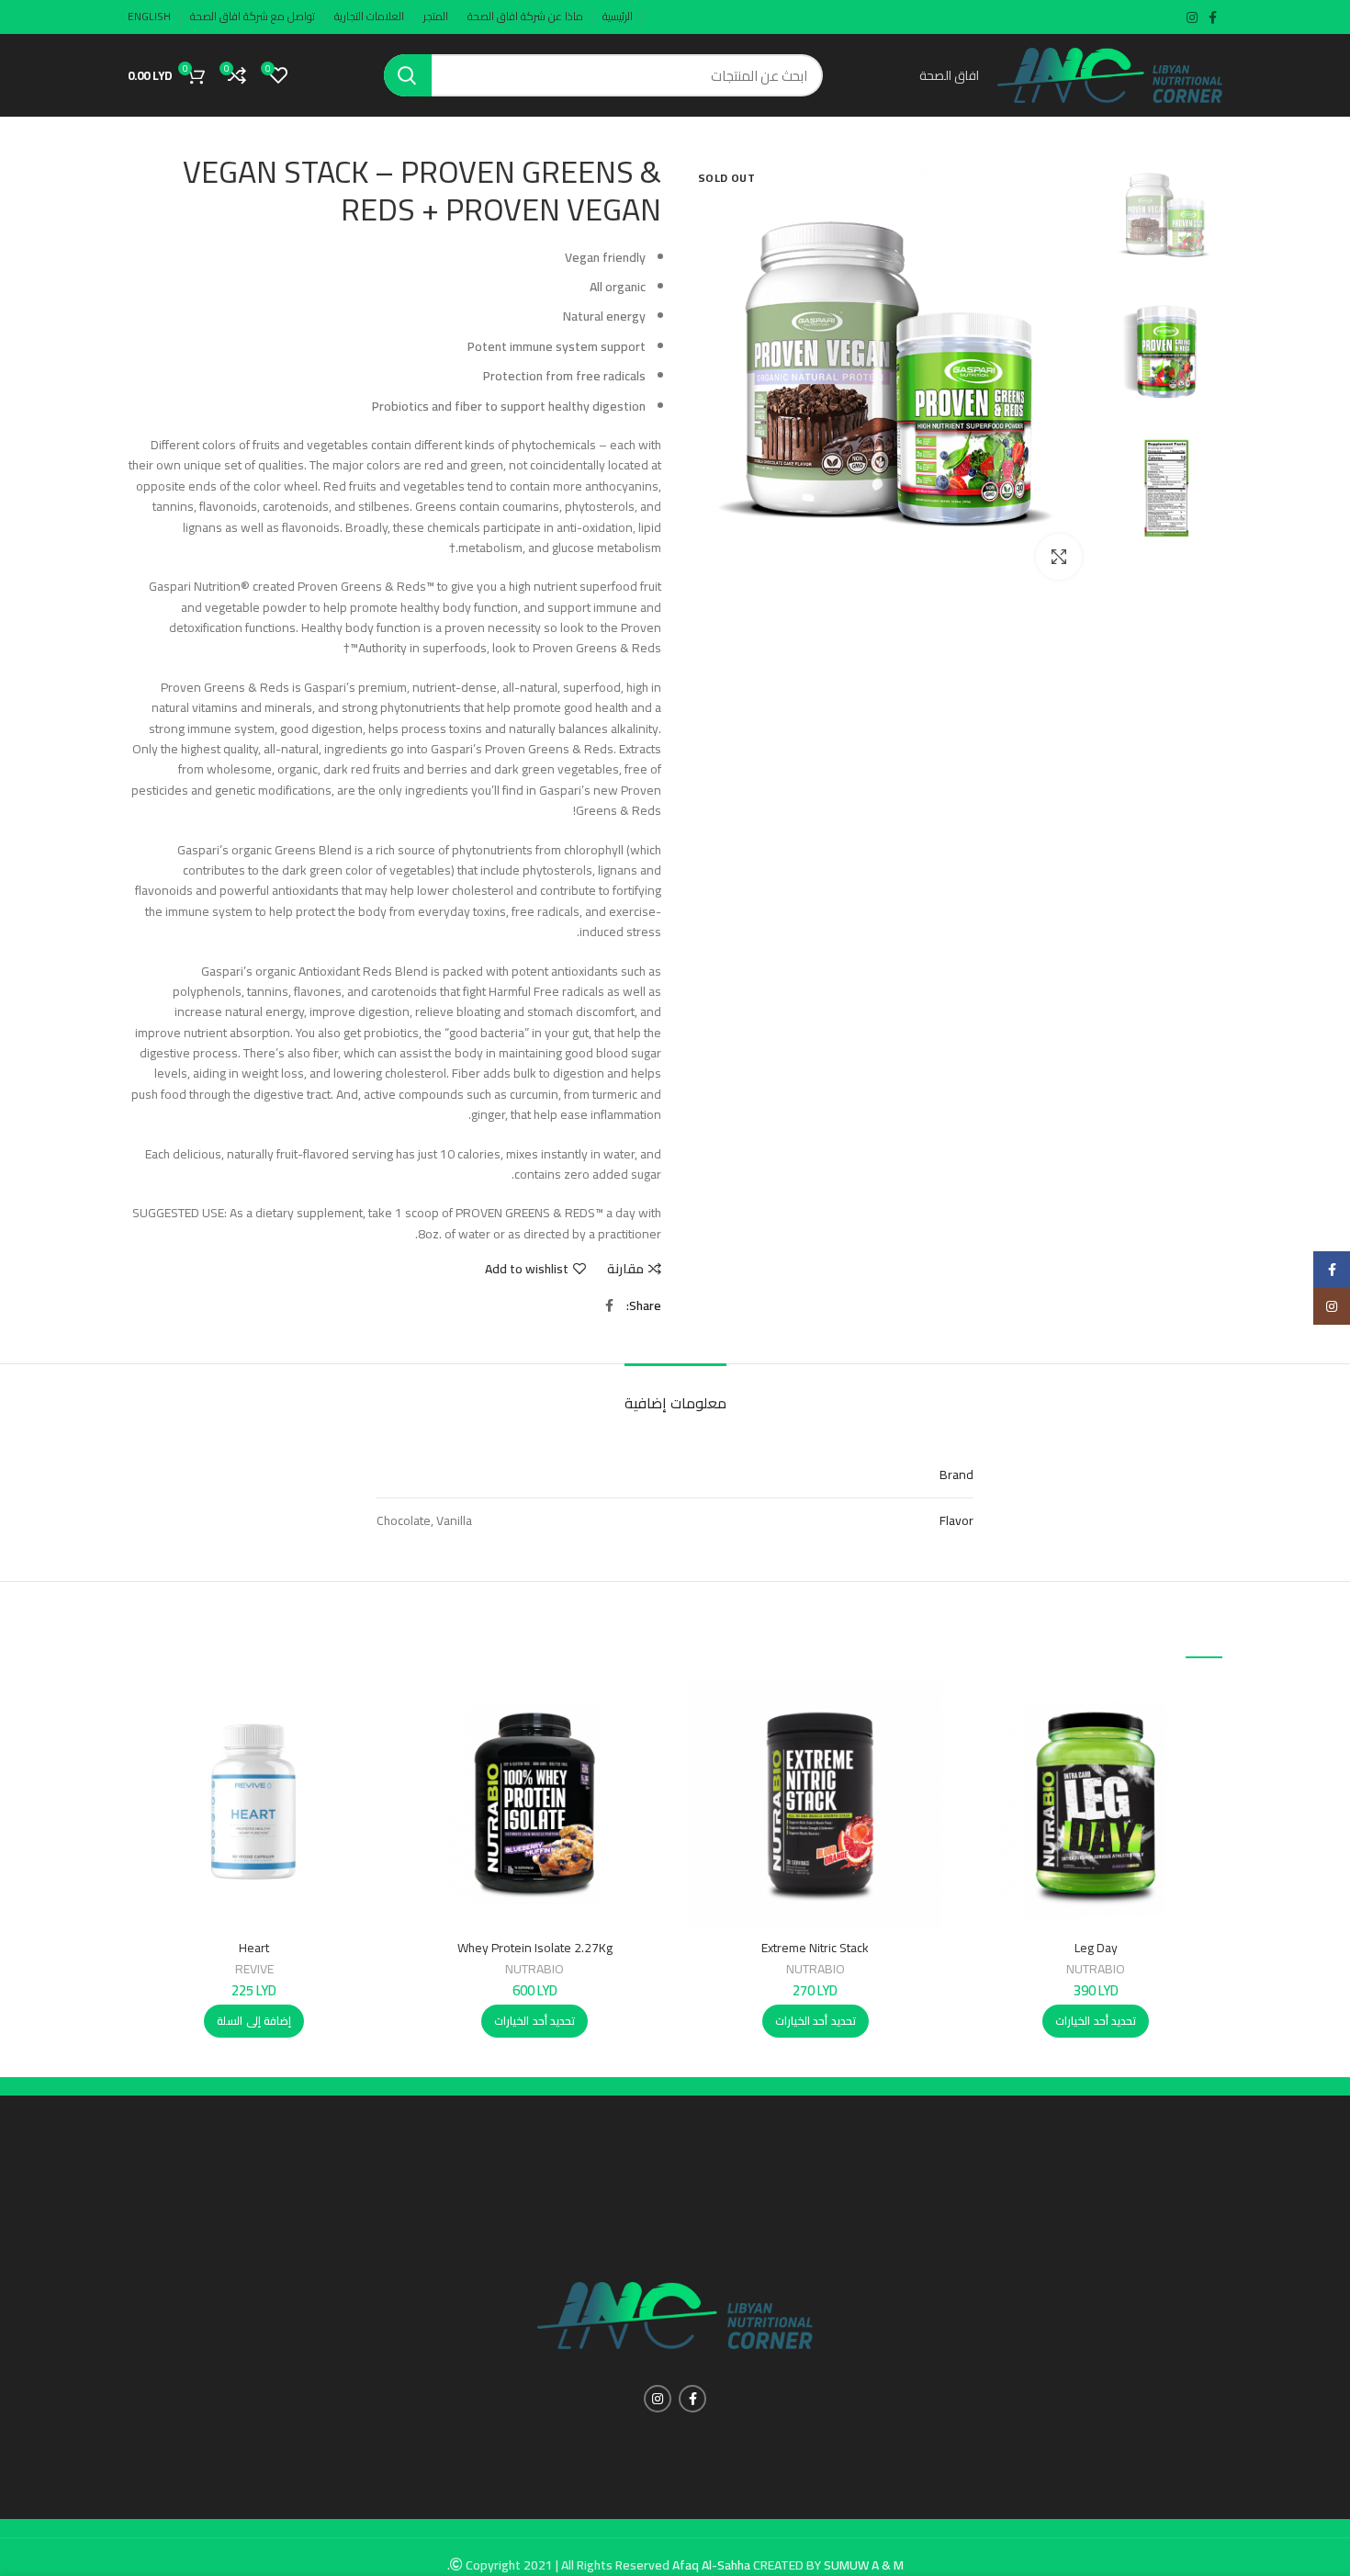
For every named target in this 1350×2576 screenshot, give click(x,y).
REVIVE (254, 1969)
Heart (254, 1948)
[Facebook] (1332, 1270)
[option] (1166, 215)
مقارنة (625, 1269)
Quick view (984, 1749)
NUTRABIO (1096, 1969)
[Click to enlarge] (1059, 557)
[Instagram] (1332, 1306)
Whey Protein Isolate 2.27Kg (535, 1948)
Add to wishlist (527, 1269)
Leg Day (1096, 1948)
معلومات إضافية (675, 1403)
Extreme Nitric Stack (815, 1948)
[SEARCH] (408, 75)
